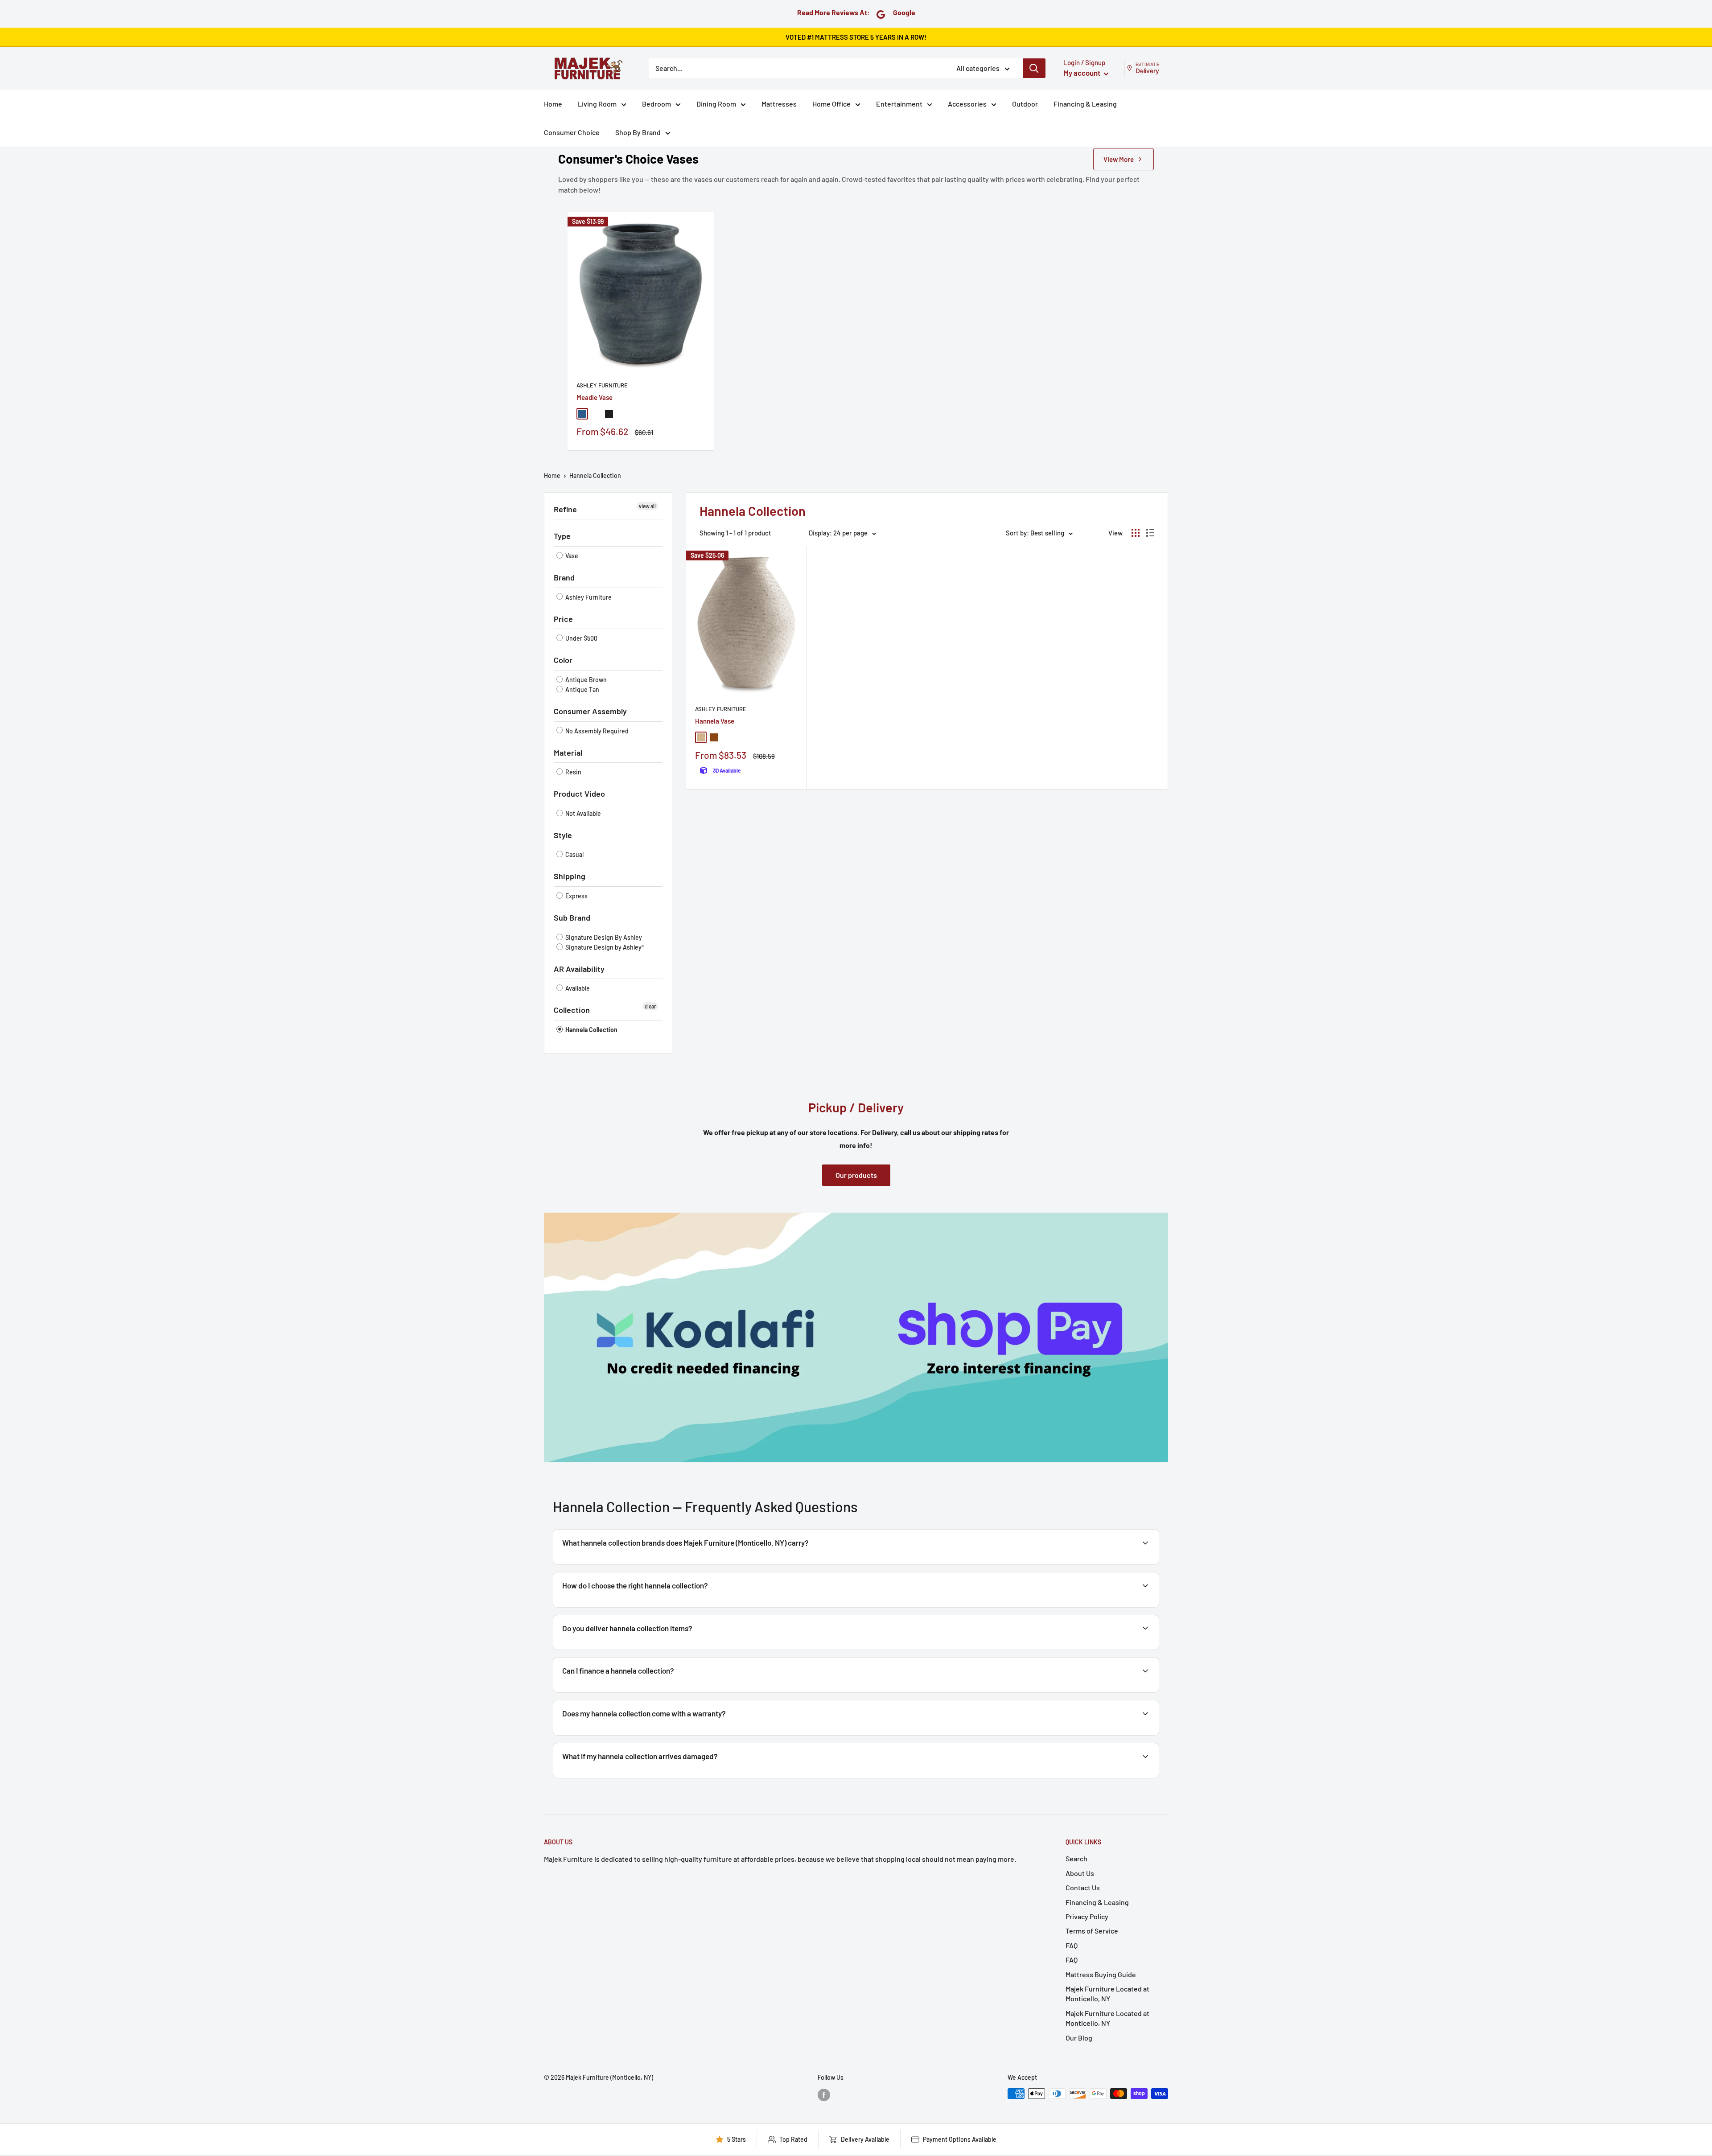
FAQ (1072, 1945)
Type (562, 536)
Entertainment (899, 104)
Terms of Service (1092, 1931)
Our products (856, 1175)
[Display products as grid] (1136, 533)
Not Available (582, 813)
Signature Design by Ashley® (604, 947)
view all (647, 506)
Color (563, 660)
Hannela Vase (715, 721)
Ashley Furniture (602, 385)
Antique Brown (585, 680)
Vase (571, 556)
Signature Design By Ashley (603, 937)
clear (650, 1006)
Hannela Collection (595, 475)
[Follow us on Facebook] (824, 2094)
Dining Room (716, 104)
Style (563, 835)
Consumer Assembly (590, 711)
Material (568, 753)
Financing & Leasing (1085, 104)
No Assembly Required (596, 731)
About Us (1080, 1873)
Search (1076, 1858)
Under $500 (581, 638)
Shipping (570, 876)
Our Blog (1079, 2038)
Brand (564, 577)
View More (1119, 159)
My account (1082, 73)
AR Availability (579, 969)
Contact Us (1083, 1887)
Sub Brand (572, 918)
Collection (572, 1010)
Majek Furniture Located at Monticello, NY (1107, 1993)
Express (576, 896)
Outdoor (1025, 104)
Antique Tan (582, 689)
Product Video (579, 794)
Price (563, 619)
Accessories (967, 104)
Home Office (831, 104)
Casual (574, 854)
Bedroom (656, 104)
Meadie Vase (595, 397)
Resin (573, 772)
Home (553, 104)
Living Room (597, 104)
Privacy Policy (1087, 1916)
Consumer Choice (572, 132)
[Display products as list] (1150, 533)
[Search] (1034, 68)
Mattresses (779, 104)
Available (577, 988)
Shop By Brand (638, 132)
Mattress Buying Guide (1101, 1974)
